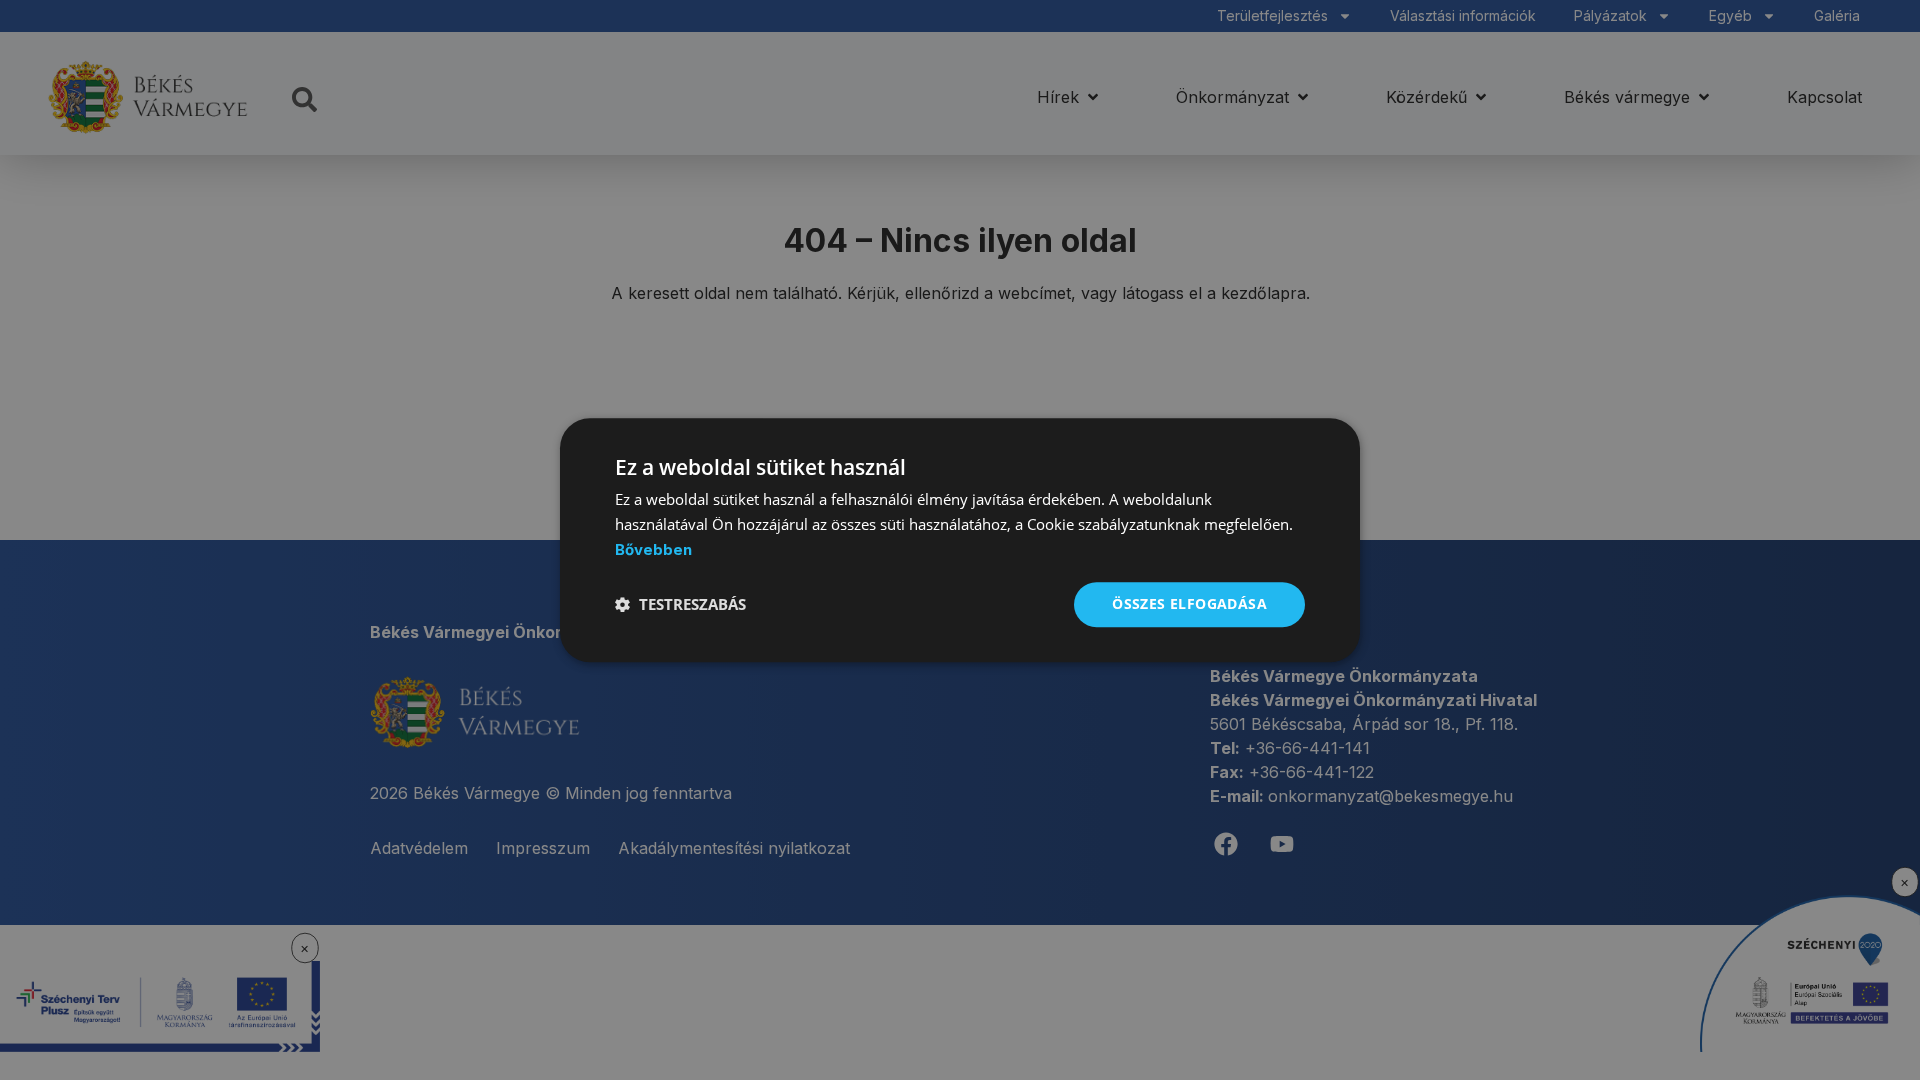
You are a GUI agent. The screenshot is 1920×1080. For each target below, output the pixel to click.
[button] (680, 604)
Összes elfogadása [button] (1189, 603)
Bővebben (653, 549)
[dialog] (960, 540)
